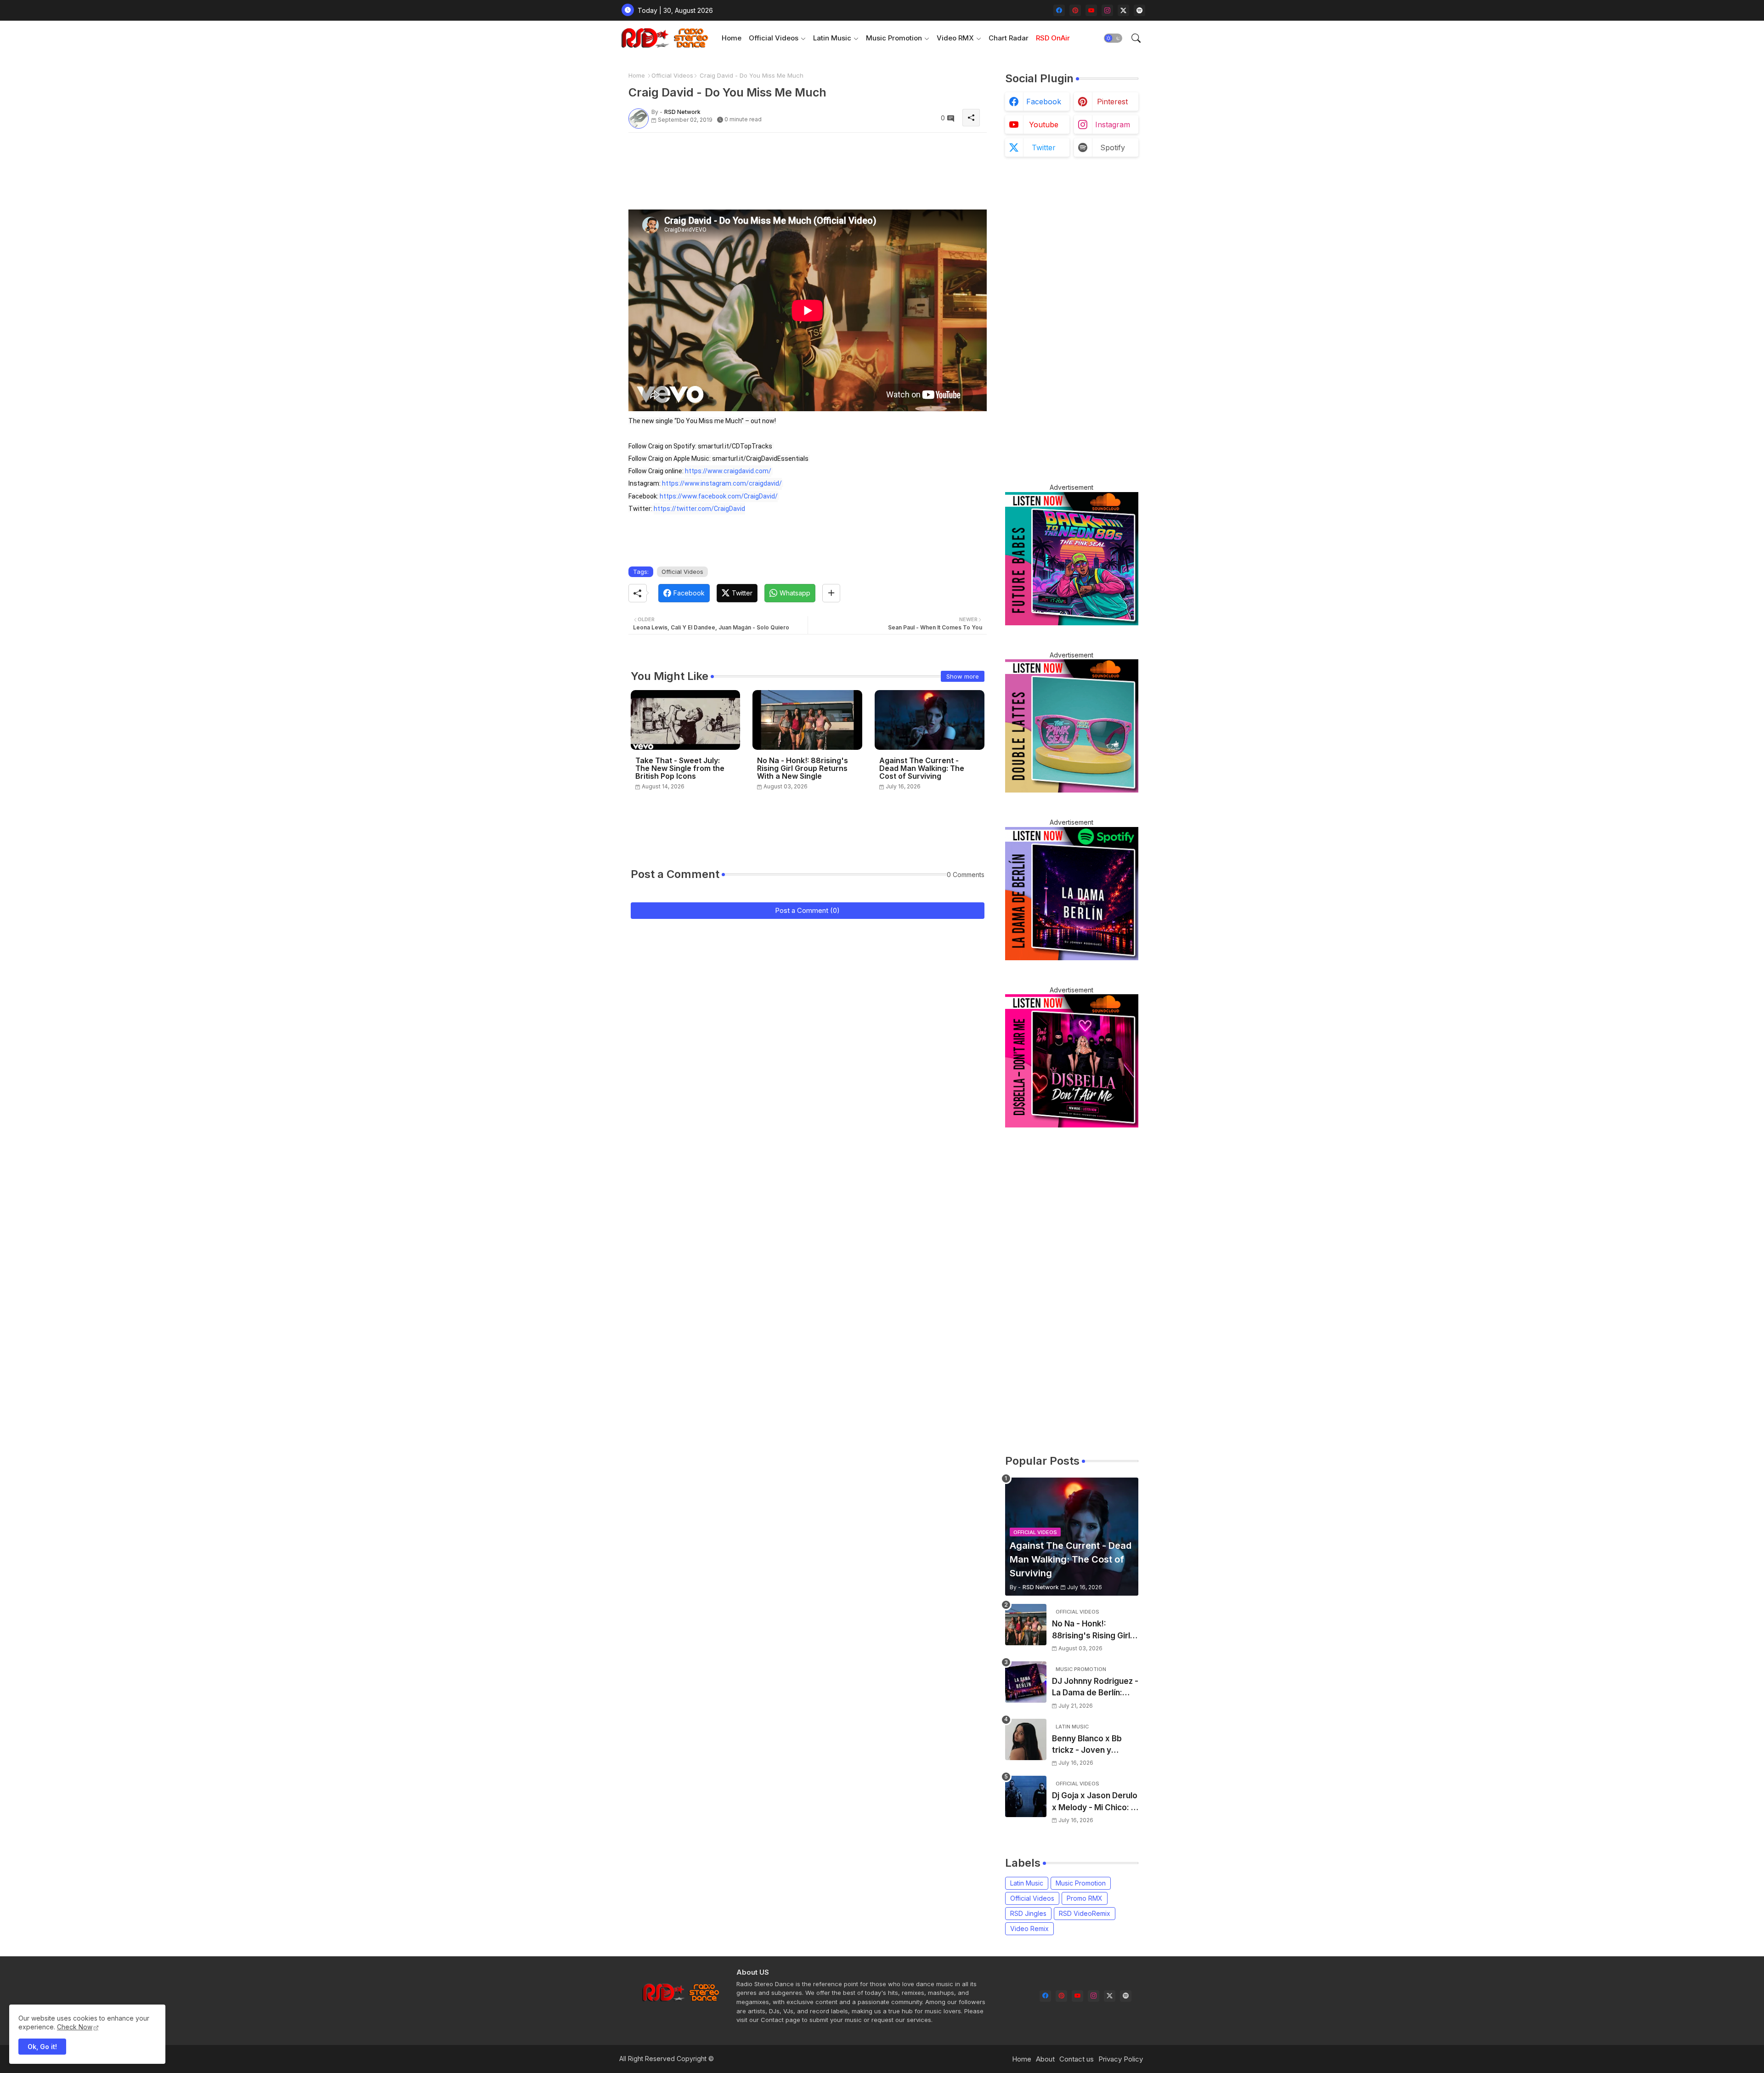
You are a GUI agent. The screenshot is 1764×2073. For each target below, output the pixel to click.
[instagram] (1107, 10)
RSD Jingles (1028, 1913)
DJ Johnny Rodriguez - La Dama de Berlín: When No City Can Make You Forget (1095, 1688)
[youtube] (1091, 10)
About (1045, 2059)
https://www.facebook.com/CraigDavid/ (719, 496)
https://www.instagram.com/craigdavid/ (722, 483)
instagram (1113, 125)
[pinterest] (1075, 10)
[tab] (732, 38)
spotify (1113, 147)
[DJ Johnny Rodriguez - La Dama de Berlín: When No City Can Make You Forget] (1026, 1682)
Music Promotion (894, 38)
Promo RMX (1085, 1898)
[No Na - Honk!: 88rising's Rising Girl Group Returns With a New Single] (1026, 1625)
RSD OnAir (1053, 38)
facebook (1044, 102)
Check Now (75, 2027)
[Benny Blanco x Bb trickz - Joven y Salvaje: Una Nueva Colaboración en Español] (1026, 1739)
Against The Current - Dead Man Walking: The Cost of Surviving (922, 768)
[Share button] (831, 593)
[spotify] (1139, 10)
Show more (963, 676)
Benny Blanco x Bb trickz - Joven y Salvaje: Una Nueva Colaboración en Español (1088, 1745)
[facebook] (1059, 10)
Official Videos (774, 38)
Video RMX (955, 38)
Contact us (1077, 2059)
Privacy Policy (1121, 2059)
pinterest (1112, 102)
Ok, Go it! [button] (42, 2047)
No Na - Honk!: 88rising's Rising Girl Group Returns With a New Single (803, 768)
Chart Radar (1009, 38)
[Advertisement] (796, 160)
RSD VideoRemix (1085, 1913)
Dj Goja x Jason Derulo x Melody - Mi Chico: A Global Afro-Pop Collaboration (1095, 1802)
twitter (1044, 147)
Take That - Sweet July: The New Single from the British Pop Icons (680, 768)
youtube (1044, 125)
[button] (1113, 38)
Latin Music (832, 38)
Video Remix (1029, 1929)
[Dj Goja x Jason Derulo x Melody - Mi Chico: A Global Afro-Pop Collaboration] (1026, 1796)
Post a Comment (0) (807, 910)
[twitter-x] (1123, 10)
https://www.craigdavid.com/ (728, 471)
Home (732, 38)
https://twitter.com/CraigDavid (699, 509)
